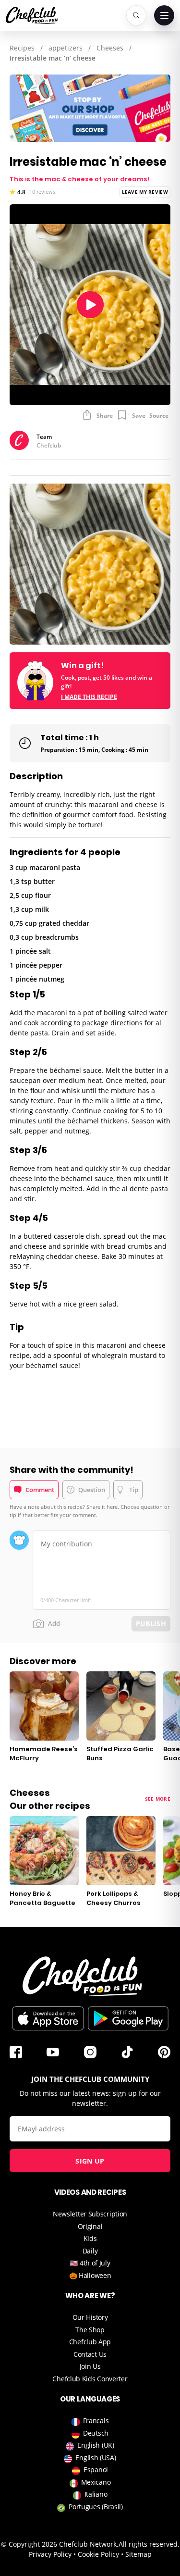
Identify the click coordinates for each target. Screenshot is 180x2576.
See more (158, 1799)
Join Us (90, 2366)
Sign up (90, 2161)
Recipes (22, 48)
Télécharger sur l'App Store (48, 2018)
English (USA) (96, 2458)
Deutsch (96, 2433)
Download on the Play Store (128, 2018)
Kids (90, 2238)
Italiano (96, 2494)
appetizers (66, 48)
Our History (90, 2317)
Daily (90, 2251)
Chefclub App (90, 2342)
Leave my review (145, 192)
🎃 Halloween (90, 2275)
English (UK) (96, 2445)
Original (90, 2226)
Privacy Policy (50, 2554)
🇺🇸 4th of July (90, 2263)
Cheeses (110, 48)
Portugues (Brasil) (96, 2507)
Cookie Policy (98, 2554)
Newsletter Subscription (90, 2214)
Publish (151, 1624)
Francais (96, 2420)
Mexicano (96, 2482)
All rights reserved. (149, 2544)
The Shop (90, 2330)
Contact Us (90, 2354)
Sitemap (138, 2554)
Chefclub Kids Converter (90, 2379)
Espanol (96, 2470)
